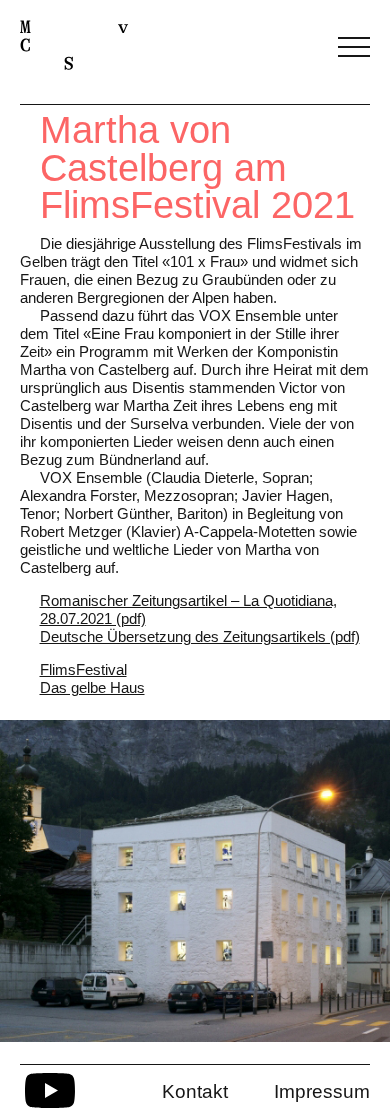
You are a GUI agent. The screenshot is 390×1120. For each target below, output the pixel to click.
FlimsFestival (83, 669)
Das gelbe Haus (92, 687)
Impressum (322, 1091)
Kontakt (195, 1091)
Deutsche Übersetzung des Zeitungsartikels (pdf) (200, 636)
